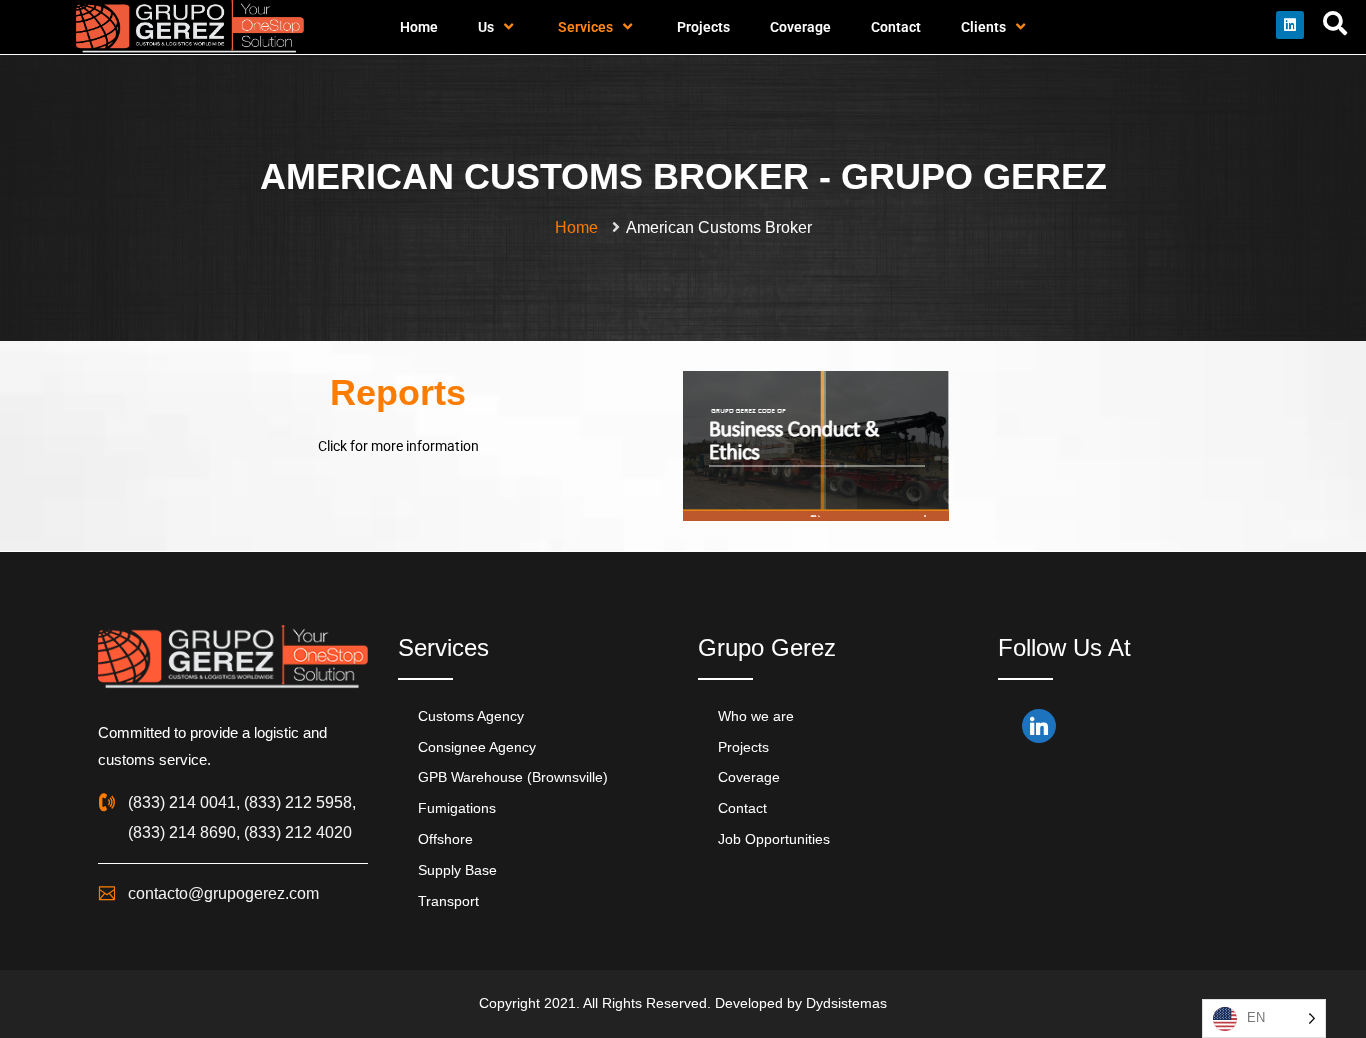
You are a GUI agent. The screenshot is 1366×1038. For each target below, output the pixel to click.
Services (585, 27)
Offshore (445, 839)
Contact (896, 27)
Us (486, 27)
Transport (448, 901)
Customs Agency (471, 716)
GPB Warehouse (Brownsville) (513, 777)
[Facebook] (1029, 729)
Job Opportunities (774, 839)
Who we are (756, 716)
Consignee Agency (477, 747)
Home (419, 27)
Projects (703, 27)
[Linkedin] (1290, 25)
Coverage (800, 27)
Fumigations (457, 808)
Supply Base (457, 870)
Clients (983, 27)
